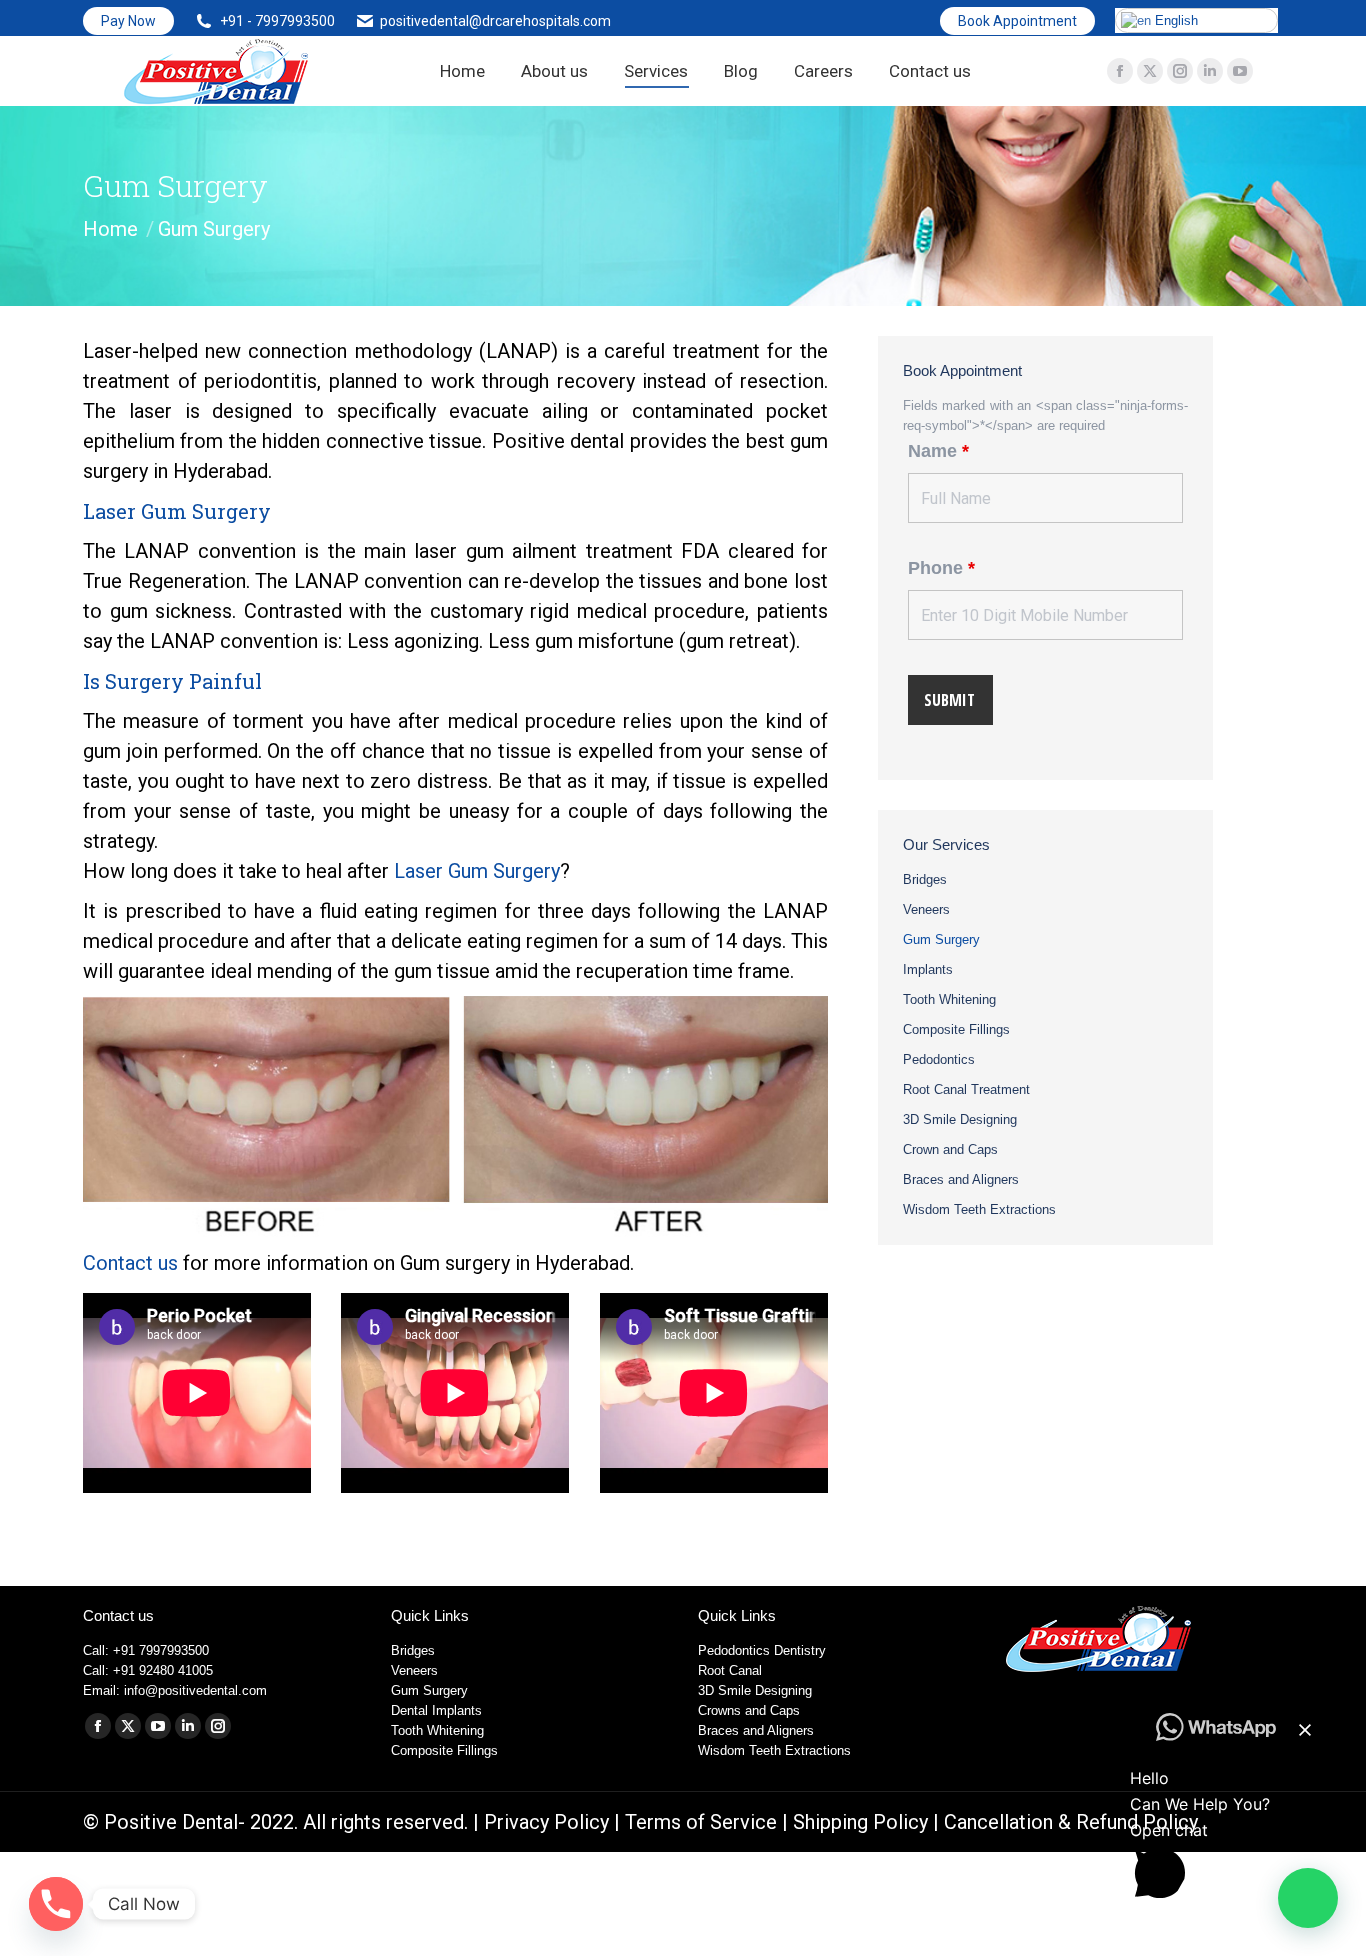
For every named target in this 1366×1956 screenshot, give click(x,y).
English (1174, 20)
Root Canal (730, 1670)
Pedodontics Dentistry (762, 1650)
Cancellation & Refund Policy (1071, 1822)
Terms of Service (701, 1822)
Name (938, 451)
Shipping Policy (860, 1822)
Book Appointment (1017, 21)
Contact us (130, 1263)
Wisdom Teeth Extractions (774, 1750)
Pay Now (128, 21)
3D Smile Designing (755, 1690)
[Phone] (56, 1904)
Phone (941, 568)
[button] (1308, 1898)
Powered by (1185, 1925)
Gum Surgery (429, 1690)
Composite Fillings (444, 1750)
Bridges (413, 1650)
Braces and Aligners (756, 1730)
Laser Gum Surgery (477, 871)
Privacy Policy (546, 1822)
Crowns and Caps (749, 1710)
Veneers (414, 1670)
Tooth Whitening (437, 1730)
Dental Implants (436, 1710)
